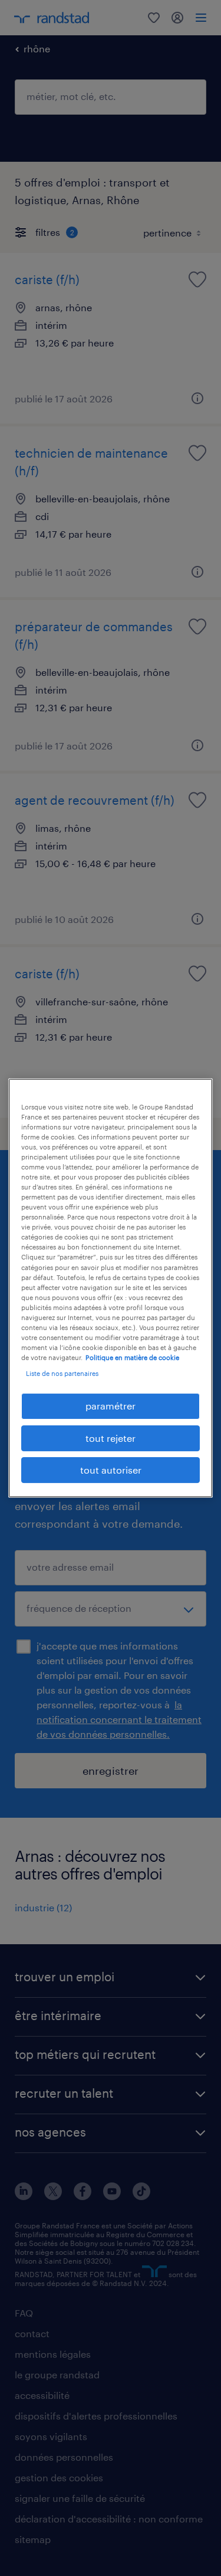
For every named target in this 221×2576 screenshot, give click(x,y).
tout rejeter (111, 1438)
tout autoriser (111, 1470)
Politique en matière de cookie (132, 1357)
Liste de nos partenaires (62, 1373)
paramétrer (111, 1406)
